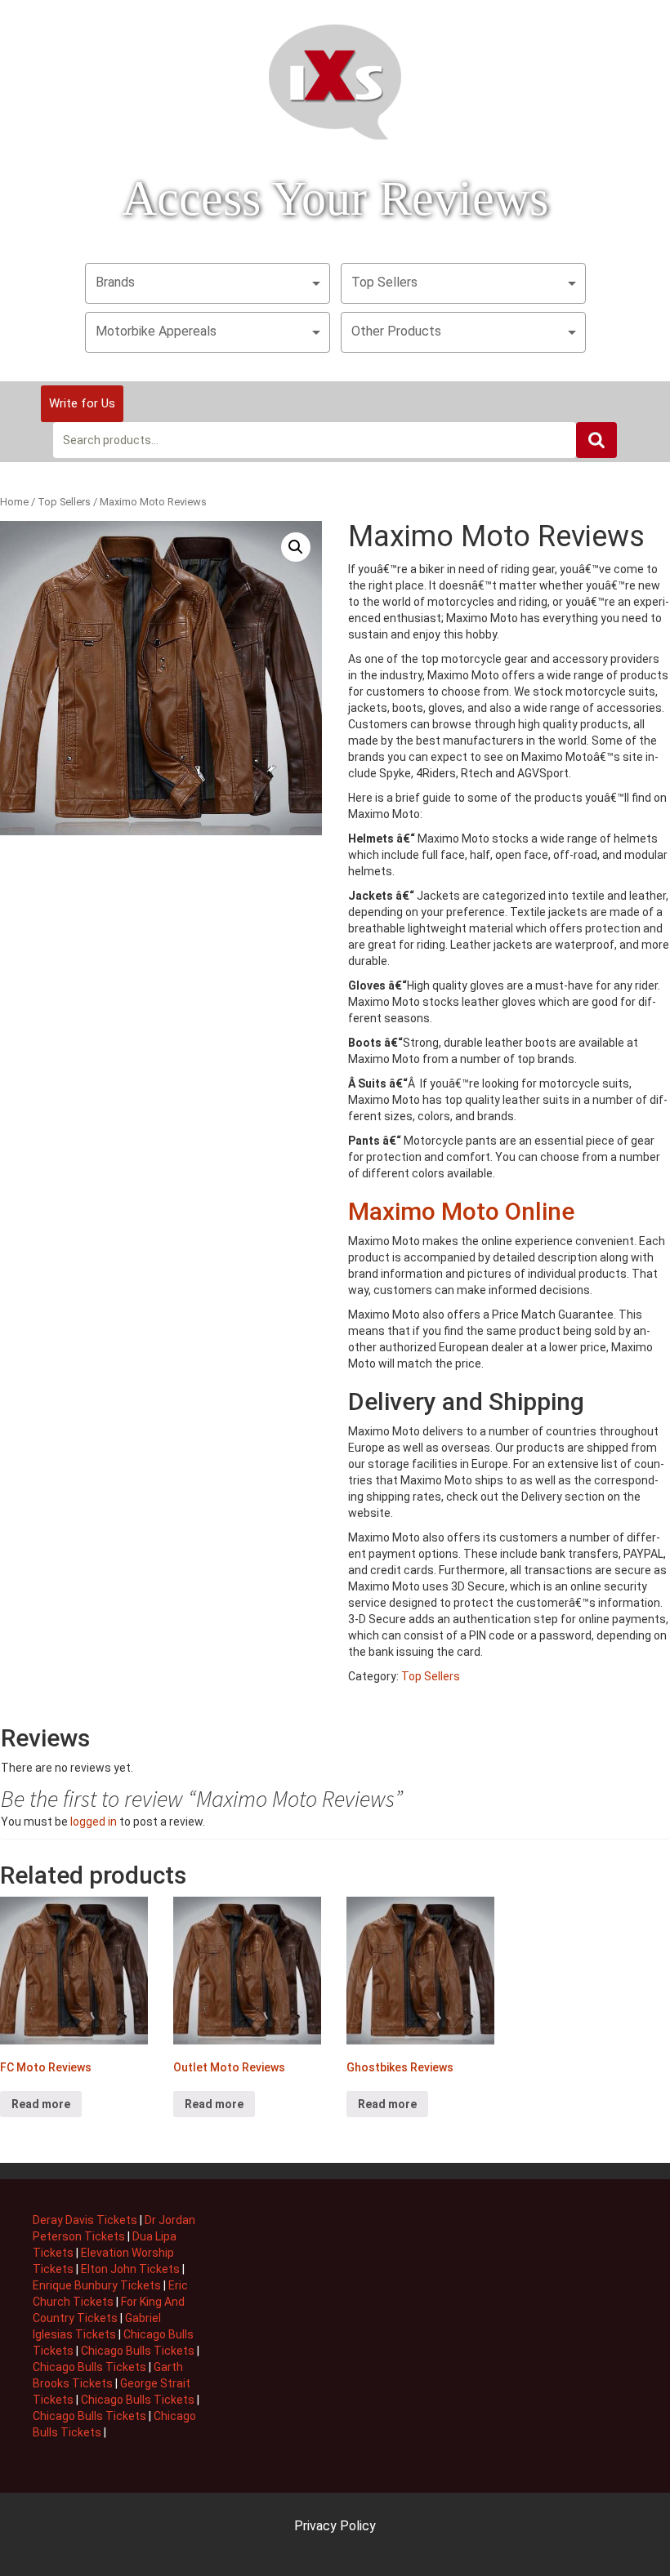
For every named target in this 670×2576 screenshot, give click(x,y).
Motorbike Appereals (156, 331)
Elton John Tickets (130, 2269)
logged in (94, 1822)
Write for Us (82, 403)
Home (14, 502)
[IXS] (335, 81)
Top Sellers (384, 282)
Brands (115, 282)
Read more (41, 2104)
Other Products (396, 331)
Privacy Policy (335, 2526)
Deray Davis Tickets (85, 2220)
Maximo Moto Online (461, 1211)
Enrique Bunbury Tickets (97, 2285)
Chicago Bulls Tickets (138, 2351)
